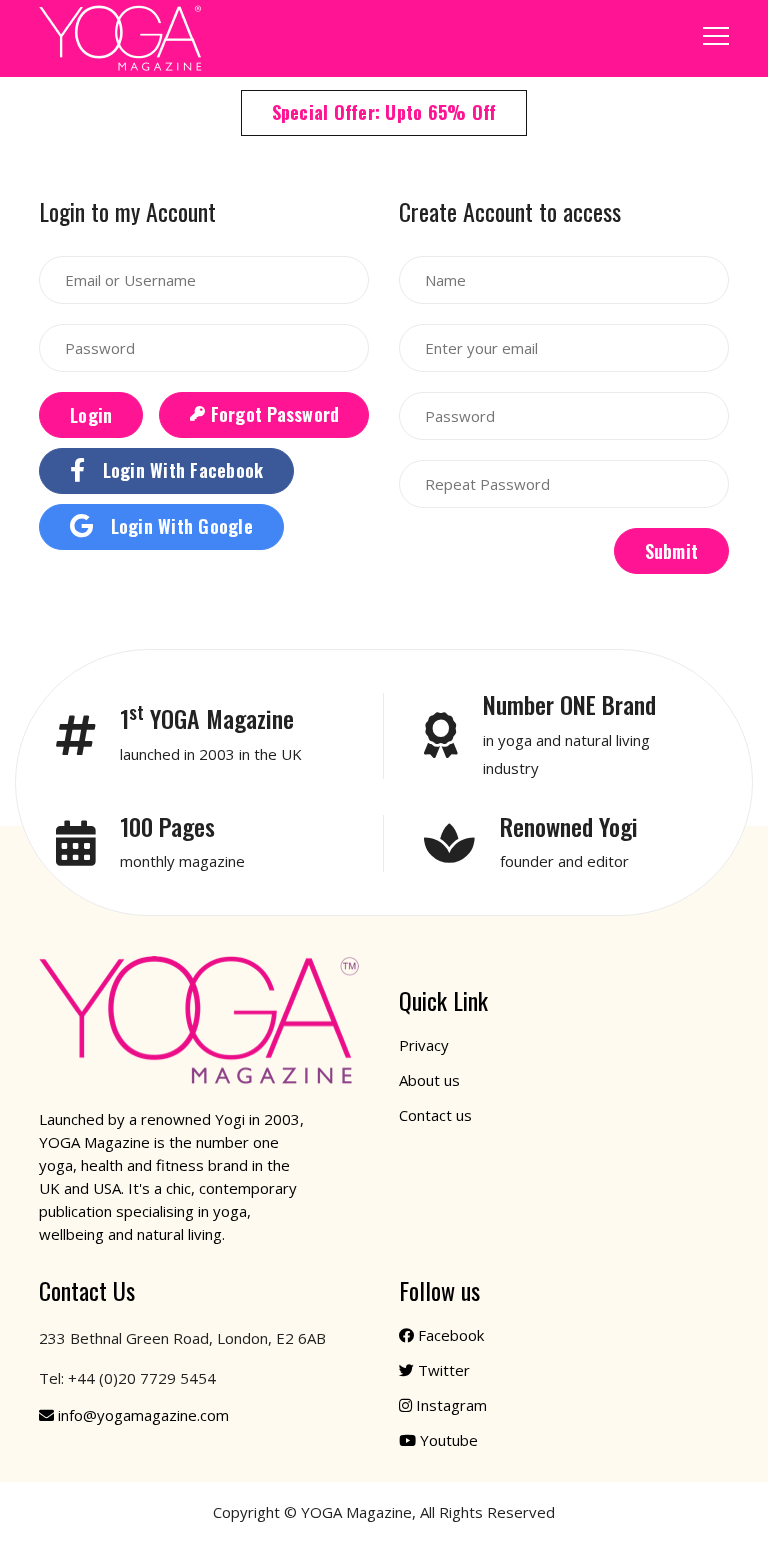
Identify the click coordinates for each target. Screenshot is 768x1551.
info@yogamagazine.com (143, 1415)
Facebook (451, 1335)
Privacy (424, 1045)
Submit (672, 551)
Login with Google (179, 526)
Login (91, 415)
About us (429, 1080)
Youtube (449, 1440)
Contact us (435, 1115)
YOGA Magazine (356, 1512)
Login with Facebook (180, 470)
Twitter (444, 1370)
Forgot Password (272, 414)
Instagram (451, 1405)
